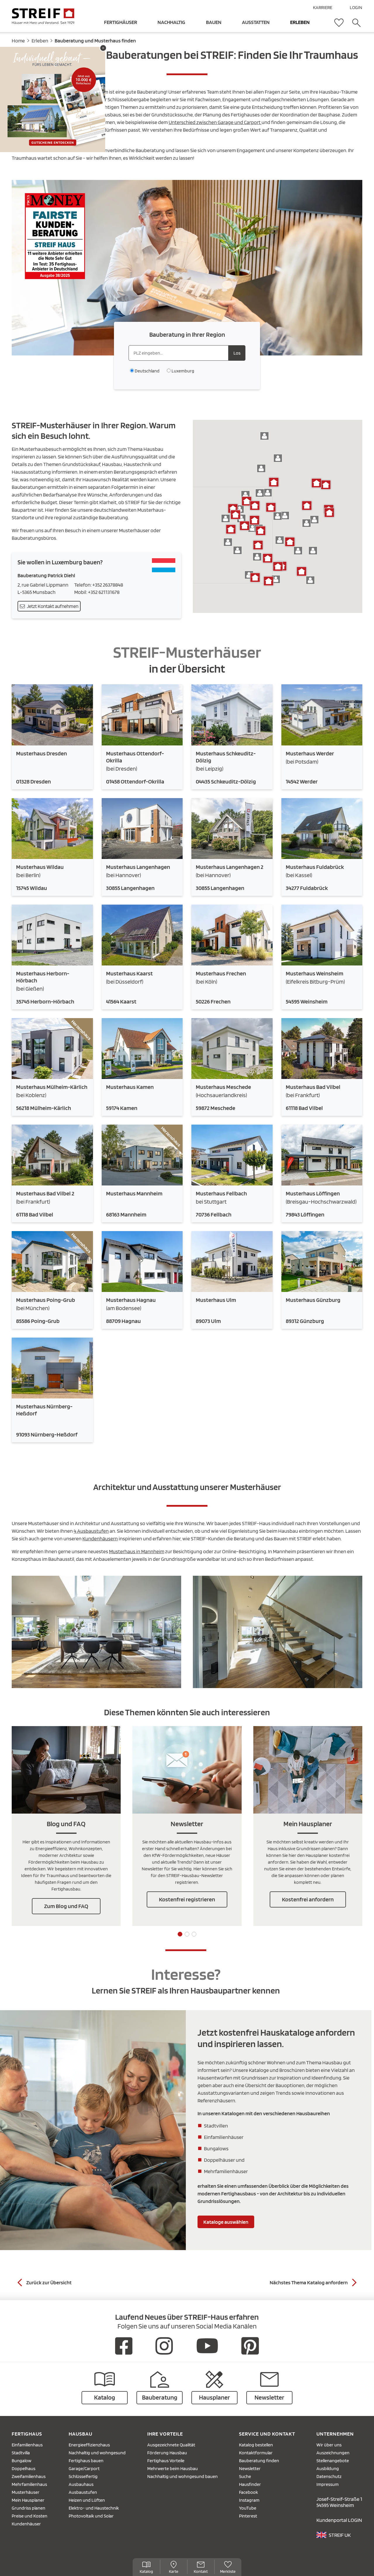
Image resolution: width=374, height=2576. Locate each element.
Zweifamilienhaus (29, 2476)
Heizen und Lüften (87, 2500)
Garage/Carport (84, 2468)
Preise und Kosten (30, 2516)
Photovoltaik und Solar (91, 2516)
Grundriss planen (28, 2508)
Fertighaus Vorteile (166, 2461)
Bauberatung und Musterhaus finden (95, 41)
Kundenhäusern (100, 1538)
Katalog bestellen (256, 2445)
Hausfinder (250, 2484)
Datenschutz (329, 2476)
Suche (245, 2476)
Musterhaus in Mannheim (137, 1551)
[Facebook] (124, 2346)
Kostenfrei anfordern (308, 1899)
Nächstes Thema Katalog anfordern (309, 2282)
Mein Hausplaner (28, 2500)
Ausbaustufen (83, 2492)
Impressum (328, 2484)
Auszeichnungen (333, 2453)
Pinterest (248, 2516)
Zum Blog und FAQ (66, 1906)
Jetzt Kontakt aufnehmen (53, 606)
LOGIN (356, 7)
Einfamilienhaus (27, 2445)
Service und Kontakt (267, 2434)
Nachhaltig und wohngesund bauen (182, 2476)
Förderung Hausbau (167, 2453)
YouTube (248, 2508)
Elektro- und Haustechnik (94, 2508)
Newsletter (250, 2468)
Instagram (249, 2500)
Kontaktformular (256, 2453)
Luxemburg (183, 371)
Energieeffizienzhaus (89, 2445)
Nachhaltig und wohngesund (97, 2453)
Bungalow (21, 2461)
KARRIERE (323, 7)
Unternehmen (335, 2434)
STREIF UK (340, 2535)
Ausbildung (328, 2468)
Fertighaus (27, 2434)
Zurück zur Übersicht (49, 2282)
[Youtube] (207, 2346)
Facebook (249, 2492)
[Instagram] (164, 2346)
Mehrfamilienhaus (29, 2484)
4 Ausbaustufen (91, 1531)
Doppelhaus (24, 2468)
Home (18, 41)
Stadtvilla (21, 2453)
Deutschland (147, 371)
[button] (226, 518)
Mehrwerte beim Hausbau (173, 2468)
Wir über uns (329, 2445)
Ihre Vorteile (165, 2434)
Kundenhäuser (26, 2524)
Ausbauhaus (81, 2484)
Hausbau (80, 2434)
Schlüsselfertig (83, 2476)
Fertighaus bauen (86, 2461)
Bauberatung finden (259, 2461)
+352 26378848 (108, 585)
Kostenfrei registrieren (187, 1899)
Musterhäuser (26, 2492)
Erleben (40, 41)
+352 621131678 (104, 592)
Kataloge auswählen (226, 2222)
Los (237, 353)
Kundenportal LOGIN (339, 2520)
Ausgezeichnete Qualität (171, 2445)
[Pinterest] (250, 2346)
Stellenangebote (333, 2461)
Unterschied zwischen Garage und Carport (215, 122)
